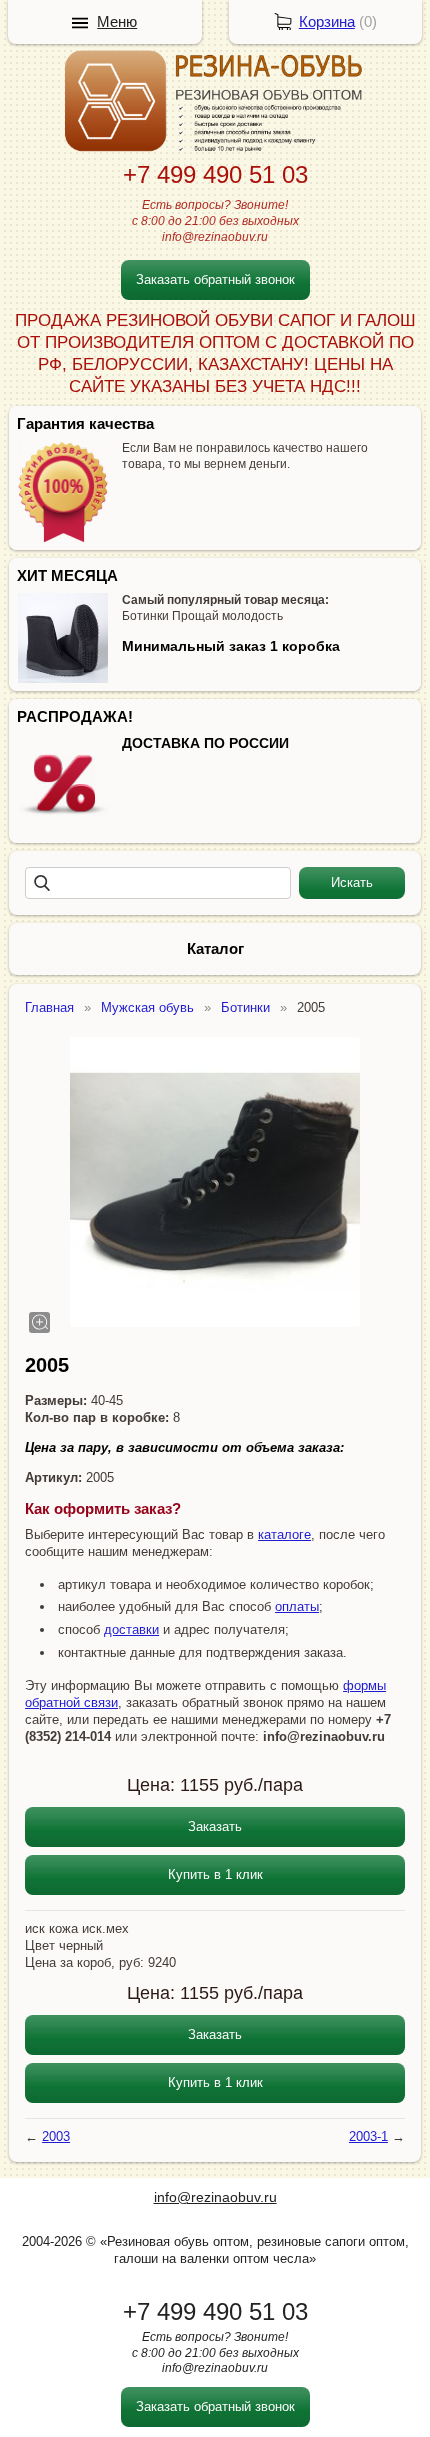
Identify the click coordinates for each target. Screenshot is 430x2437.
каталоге (284, 1534)
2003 (56, 2136)
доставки (131, 1629)
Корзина (327, 21)
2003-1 (368, 2136)
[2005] (215, 1182)
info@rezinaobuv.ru (215, 2197)
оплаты (297, 1606)
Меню (117, 21)
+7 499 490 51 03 (215, 174)
